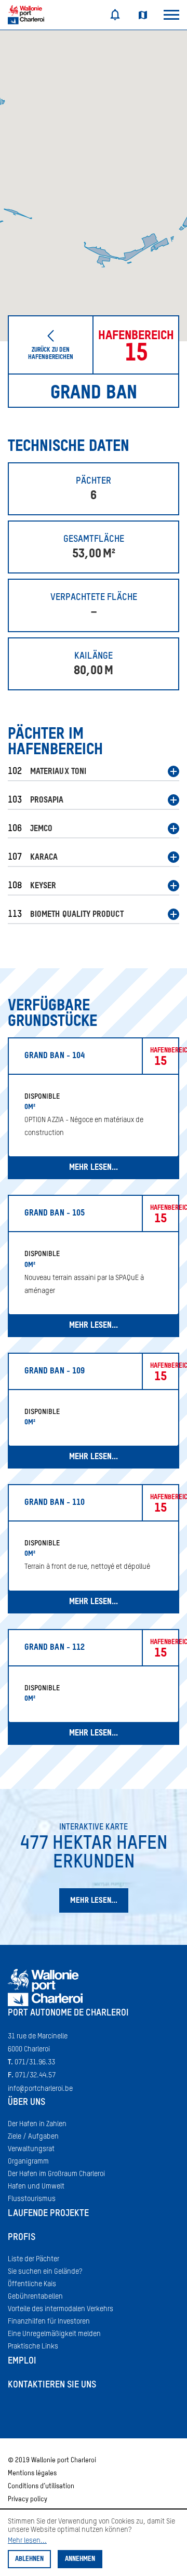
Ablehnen (29, 2559)
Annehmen (80, 2559)
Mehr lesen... (27, 2541)
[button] (94, 773)
